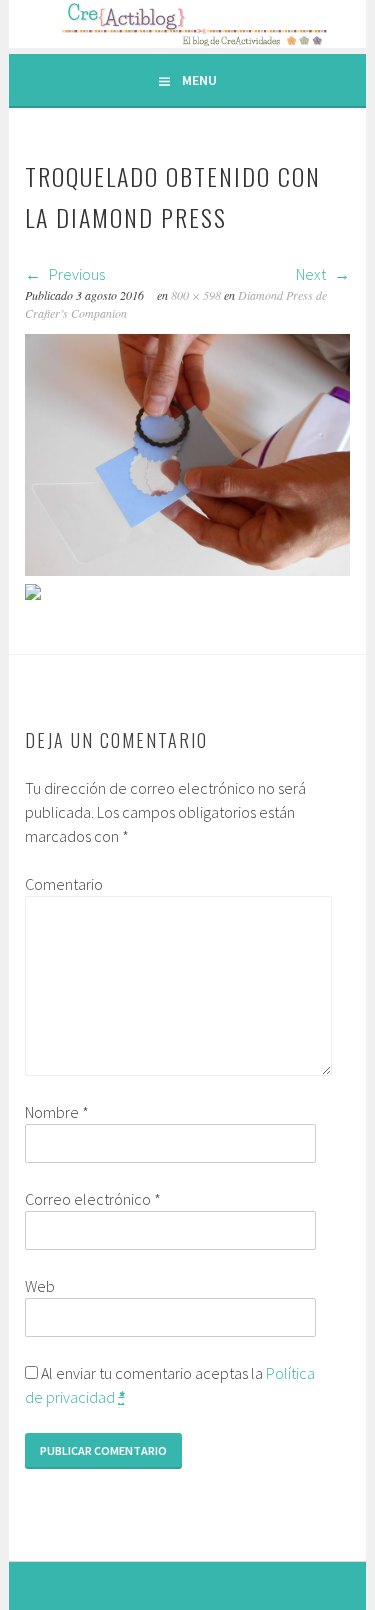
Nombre (57, 1112)
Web (40, 1286)
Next (312, 274)
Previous (75, 274)
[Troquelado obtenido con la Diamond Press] (187, 570)
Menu (199, 80)
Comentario (64, 884)
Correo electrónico (93, 1199)
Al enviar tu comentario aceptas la (170, 1385)
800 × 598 (196, 295)
